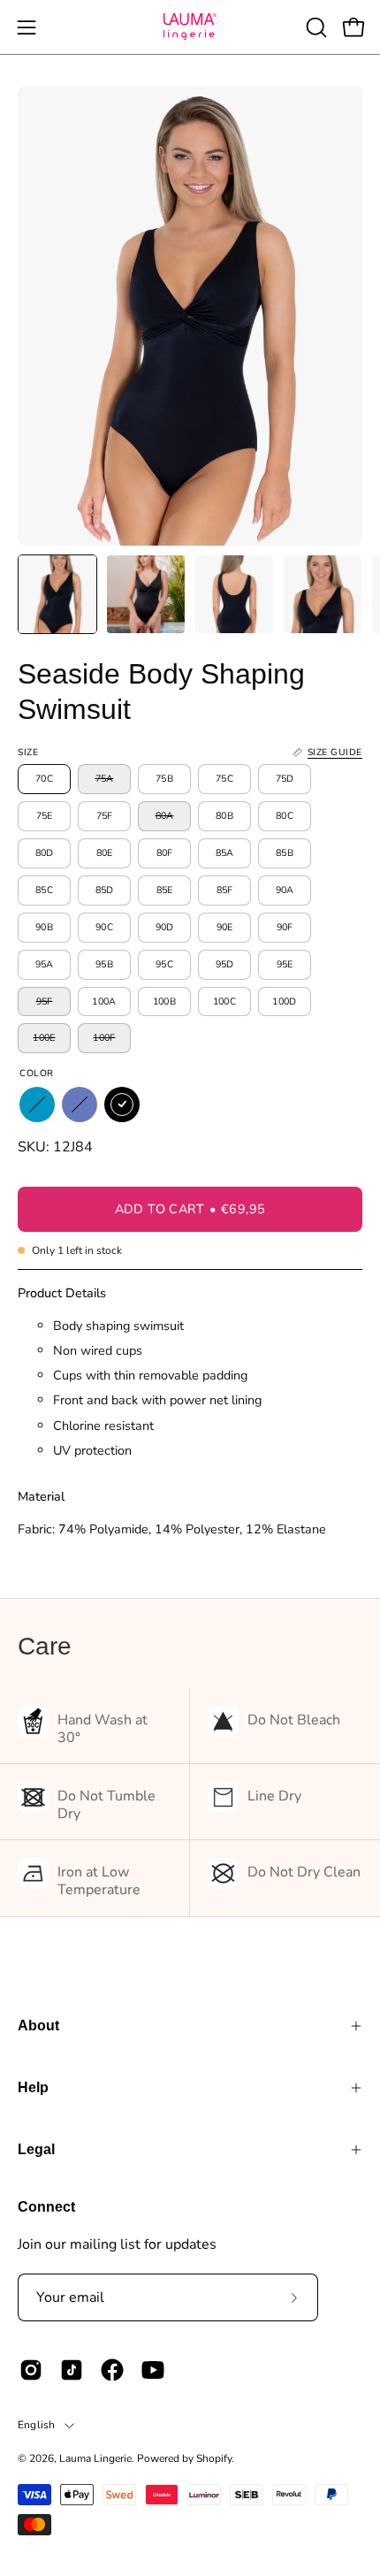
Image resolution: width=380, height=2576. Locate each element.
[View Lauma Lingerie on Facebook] (112, 2370)
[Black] (122, 1105)
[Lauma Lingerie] (190, 27)
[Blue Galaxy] (80, 1105)
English (37, 2425)
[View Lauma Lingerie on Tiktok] (72, 2370)
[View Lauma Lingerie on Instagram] (31, 2370)
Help (33, 2087)
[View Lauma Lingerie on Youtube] (153, 2370)
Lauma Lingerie (95, 2458)
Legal (36, 2149)
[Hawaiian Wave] (37, 1105)
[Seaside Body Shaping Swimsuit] (57, 594)
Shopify (214, 2458)
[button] (315, 27)
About (38, 2026)
